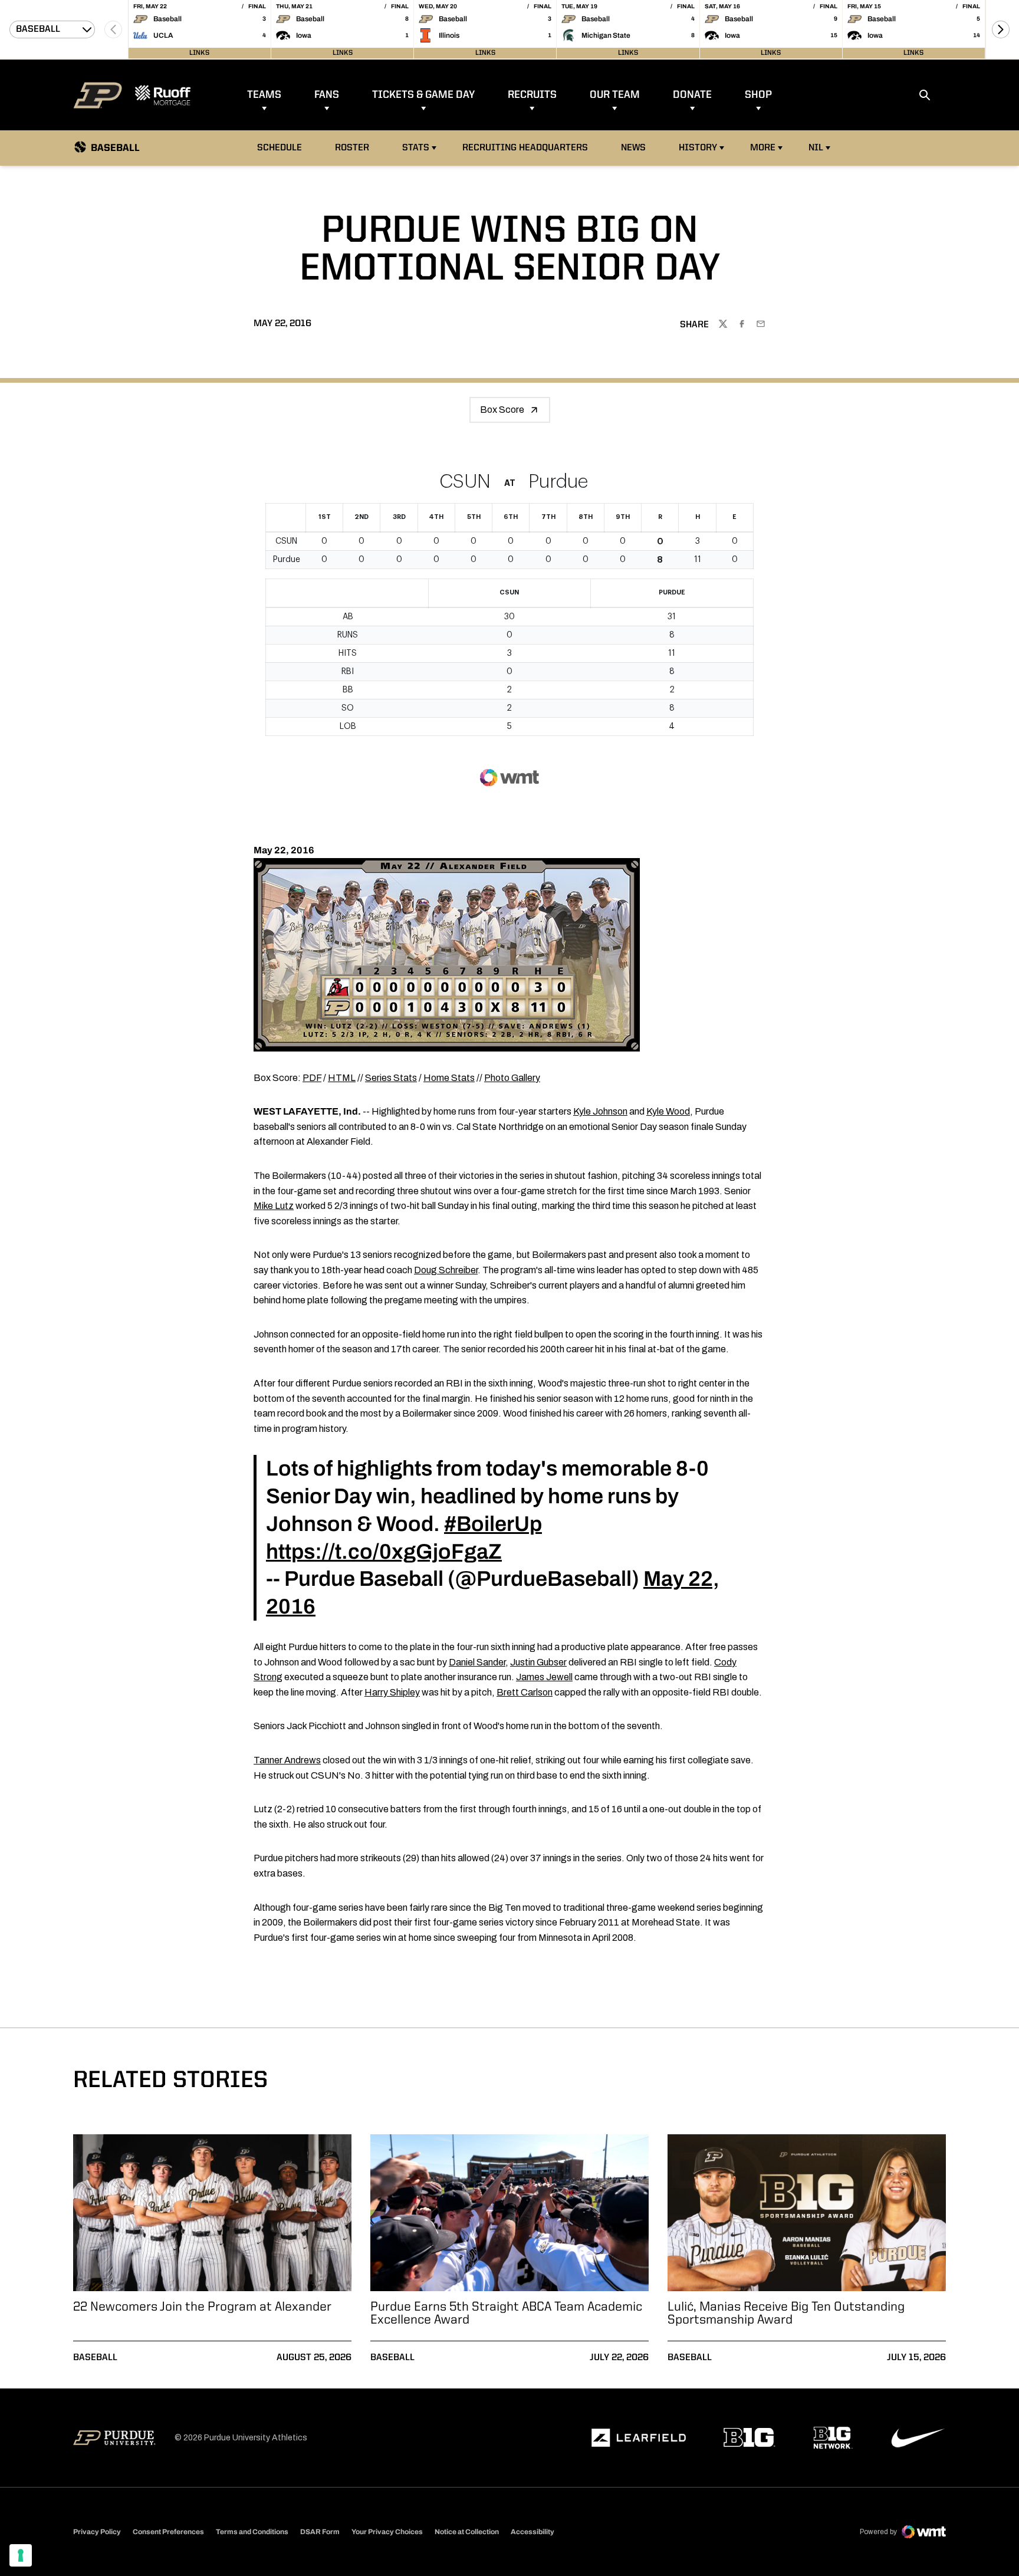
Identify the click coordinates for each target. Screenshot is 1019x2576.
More (763, 148)
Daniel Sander (477, 1662)
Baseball (95, 2358)
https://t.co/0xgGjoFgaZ (384, 1552)
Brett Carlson (525, 1692)
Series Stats (391, 1078)
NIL (816, 148)
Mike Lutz (274, 1206)
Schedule (280, 148)
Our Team (615, 95)
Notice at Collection (467, 2532)
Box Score (502, 410)
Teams (264, 95)
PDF (312, 1078)
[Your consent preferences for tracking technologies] (21, 2555)
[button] (1001, 29)
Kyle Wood (668, 1111)
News (633, 148)
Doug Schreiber (446, 1270)
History (698, 148)
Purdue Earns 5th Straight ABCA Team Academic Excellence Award (506, 2314)
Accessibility (532, 2531)
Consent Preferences (168, 2532)
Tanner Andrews (287, 1760)
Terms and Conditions (252, 2532)
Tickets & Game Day (423, 95)
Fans (327, 95)
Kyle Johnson (600, 1111)
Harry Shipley (392, 1692)
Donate (692, 95)
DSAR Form (320, 2532)
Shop (758, 95)
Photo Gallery (512, 1078)
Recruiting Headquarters (525, 148)
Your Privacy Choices (387, 2532)
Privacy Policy (97, 2532)
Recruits (532, 95)
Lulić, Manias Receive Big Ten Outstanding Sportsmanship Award (786, 2314)
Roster (352, 148)
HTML (342, 1078)
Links (199, 53)
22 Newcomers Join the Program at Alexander (202, 2307)
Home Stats (449, 1078)
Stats (416, 148)
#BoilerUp (493, 1524)
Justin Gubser (538, 1662)
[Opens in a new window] (639, 2438)
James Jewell (544, 1677)
